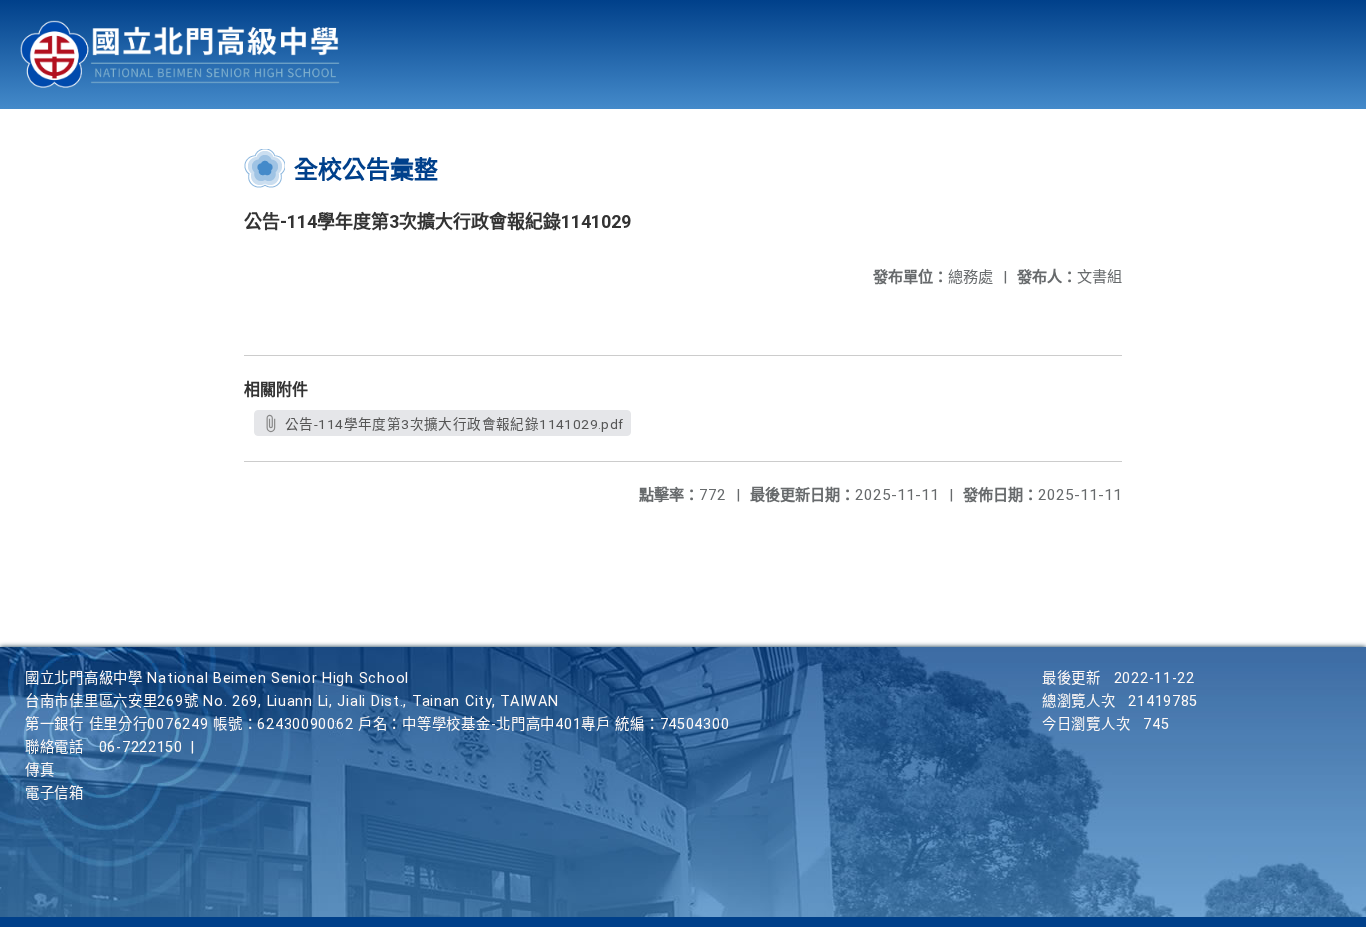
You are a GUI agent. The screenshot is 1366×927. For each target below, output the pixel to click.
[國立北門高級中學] (180, 54)
